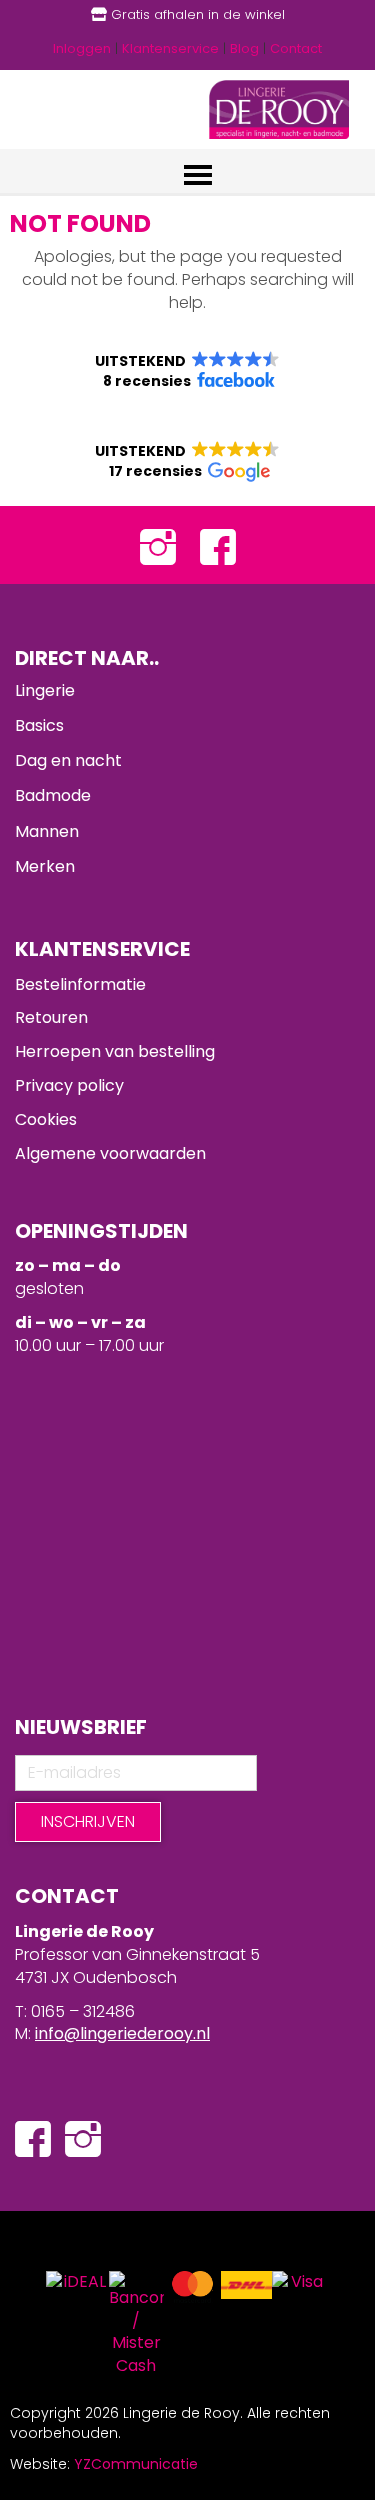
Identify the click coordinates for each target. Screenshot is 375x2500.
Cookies (46, 1119)
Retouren (51, 1017)
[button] (187, 371)
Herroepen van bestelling (115, 1051)
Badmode (53, 795)
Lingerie (45, 690)
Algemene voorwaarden (110, 1153)
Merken (45, 866)
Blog (244, 48)
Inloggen (82, 48)
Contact (296, 48)
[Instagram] (158, 545)
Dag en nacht (68, 760)
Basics (39, 725)
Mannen (47, 831)
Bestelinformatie (80, 984)
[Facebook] (218, 545)
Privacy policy (69, 1085)
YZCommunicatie (136, 2464)
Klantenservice (170, 48)
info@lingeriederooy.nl (122, 2033)
